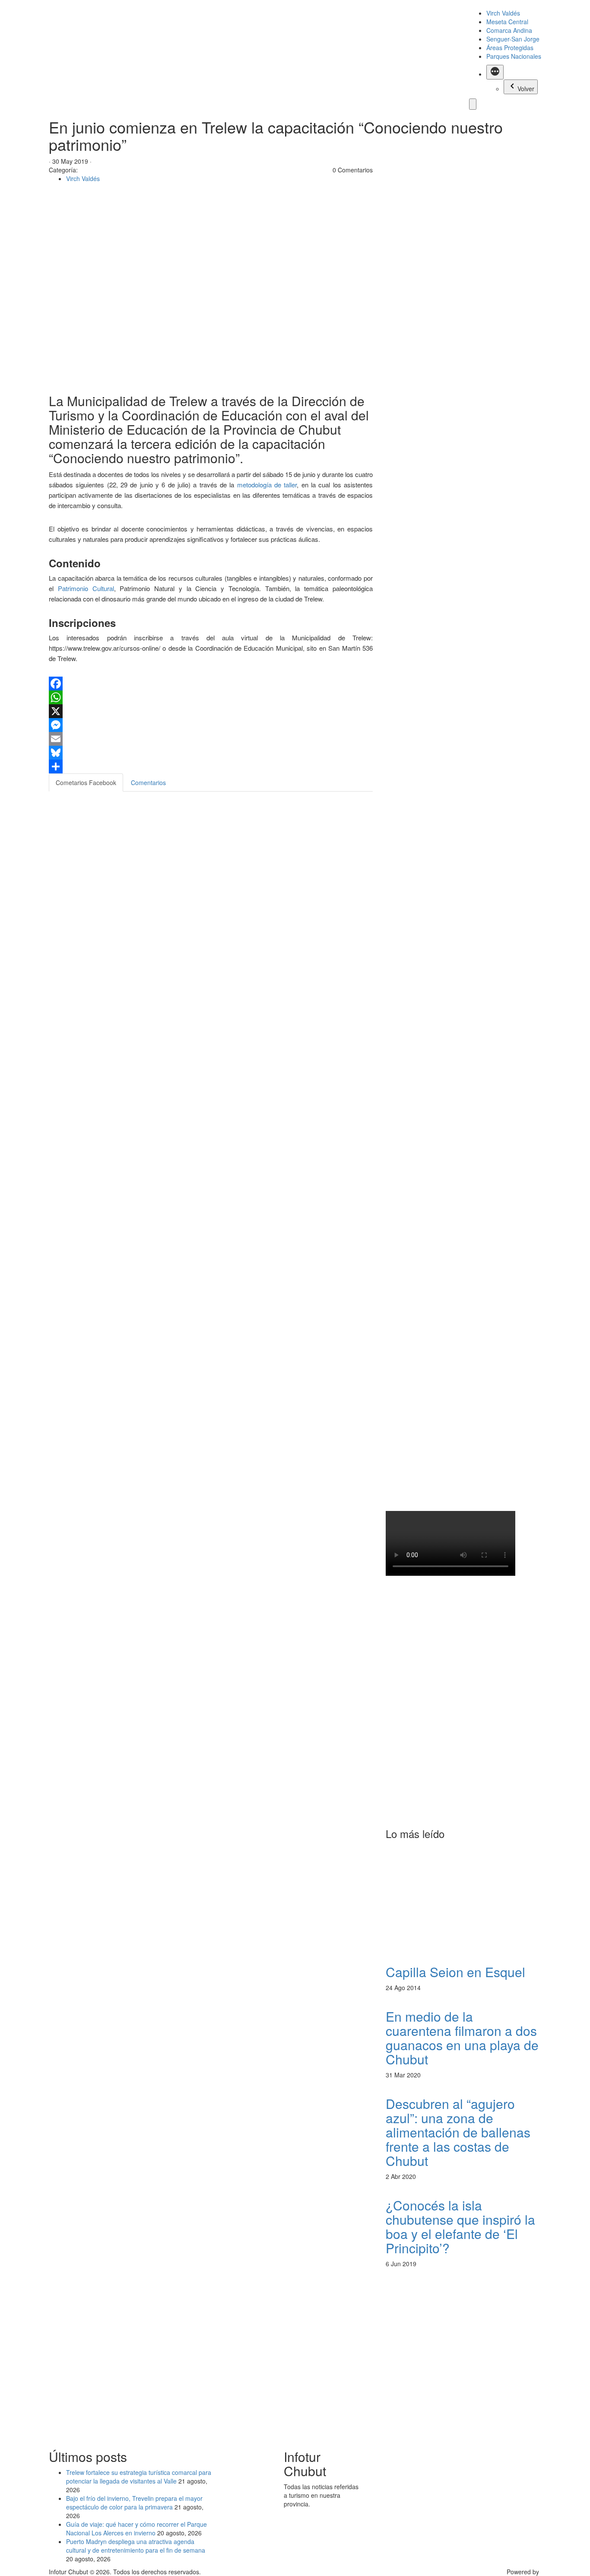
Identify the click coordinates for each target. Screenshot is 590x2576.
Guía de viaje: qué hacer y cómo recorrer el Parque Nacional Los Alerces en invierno (136, 2528)
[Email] (211, 739)
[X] (211, 711)
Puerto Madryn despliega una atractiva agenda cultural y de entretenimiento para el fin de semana (136, 2546)
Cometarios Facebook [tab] (86, 782)
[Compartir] (211, 766)
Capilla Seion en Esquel (455, 1972)
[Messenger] (211, 725)
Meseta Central (507, 22)
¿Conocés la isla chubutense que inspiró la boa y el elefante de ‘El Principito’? (460, 2226)
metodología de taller (265, 485)
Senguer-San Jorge (513, 39)
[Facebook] (211, 684)
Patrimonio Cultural (86, 588)
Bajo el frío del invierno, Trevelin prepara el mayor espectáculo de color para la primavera (134, 2503)
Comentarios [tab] (148, 782)
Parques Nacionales (514, 56)
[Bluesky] (211, 753)
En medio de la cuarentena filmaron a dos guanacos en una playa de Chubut (462, 2038)
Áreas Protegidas (510, 48)
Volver (526, 89)
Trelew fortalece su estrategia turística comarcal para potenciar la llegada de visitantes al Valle (139, 2477)
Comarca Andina (509, 30)
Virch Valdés (503, 13)
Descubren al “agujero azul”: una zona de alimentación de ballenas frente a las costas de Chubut (458, 2132)
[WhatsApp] (211, 697)
